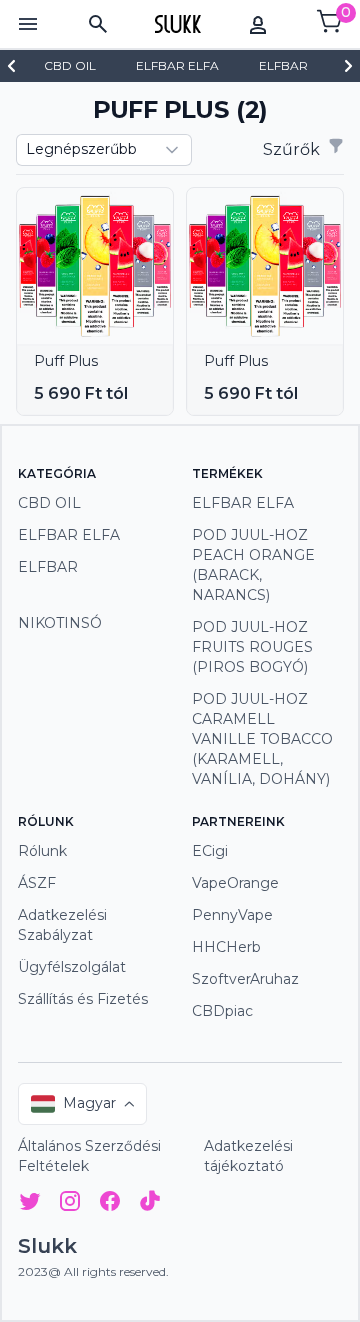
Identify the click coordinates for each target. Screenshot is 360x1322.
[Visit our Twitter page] (30, 1204)
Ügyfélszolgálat (72, 967)
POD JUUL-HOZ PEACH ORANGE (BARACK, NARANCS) (253, 565)
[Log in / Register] (258, 24)
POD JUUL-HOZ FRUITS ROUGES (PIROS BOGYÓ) (252, 647)
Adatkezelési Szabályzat (62, 925)
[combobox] (104, 150)
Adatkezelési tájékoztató (248, 1156)
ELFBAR (48, 567)
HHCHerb (226, 947)
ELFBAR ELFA (69, 535)
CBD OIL (49, 503)
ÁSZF (37, 883)
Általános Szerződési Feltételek (89, 1156)
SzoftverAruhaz (245, 979)
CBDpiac (222, 1011)
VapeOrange (235, 883)
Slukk (47, 1246)
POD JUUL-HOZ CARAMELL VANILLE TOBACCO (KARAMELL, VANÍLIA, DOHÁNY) (262, 739)
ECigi (210, 851)
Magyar (89, 1103)
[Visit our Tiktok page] (150, 1204)
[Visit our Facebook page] (110, 1204)
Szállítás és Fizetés (83, 999)
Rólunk (42, 851)
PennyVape (232, 915)
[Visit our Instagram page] (70, 1204)
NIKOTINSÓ (60, 623)
